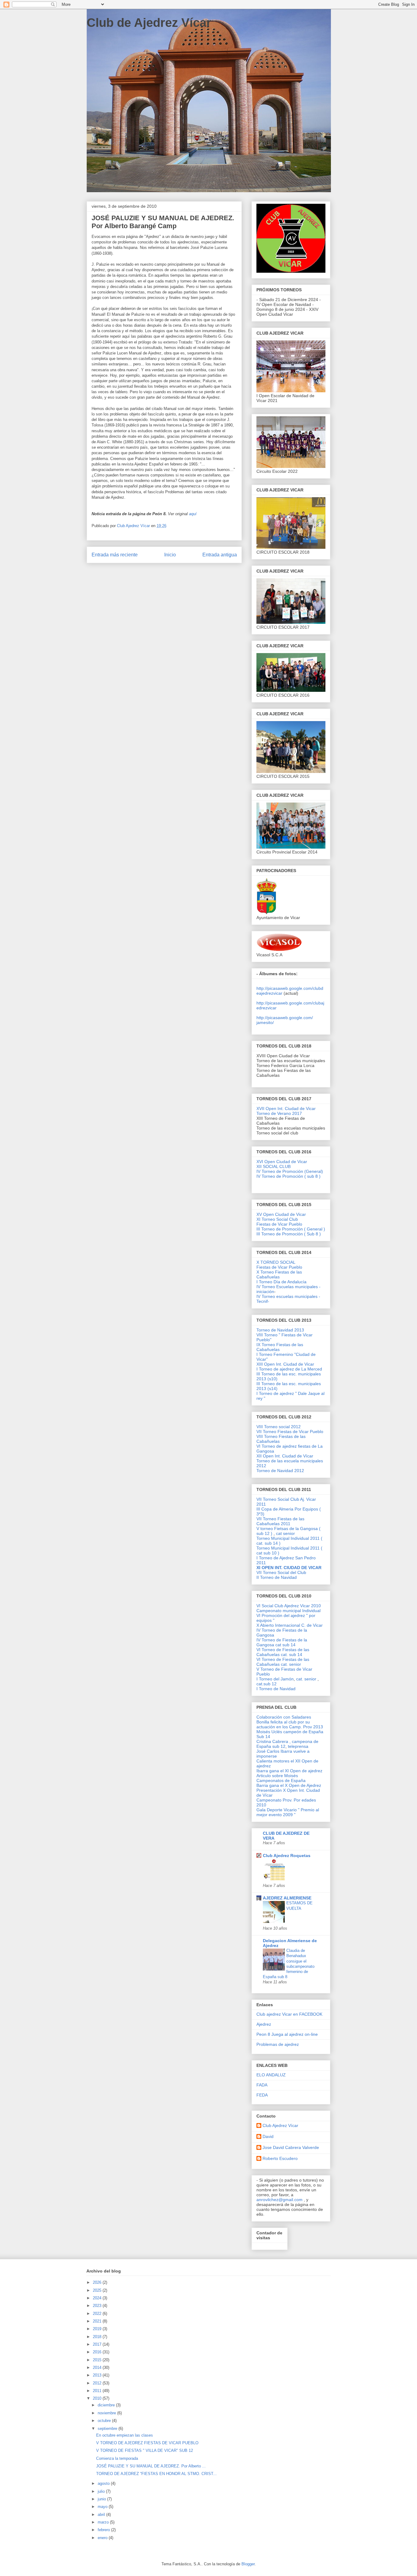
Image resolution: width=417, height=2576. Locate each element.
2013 (98, 2375)
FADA (262, 2085)
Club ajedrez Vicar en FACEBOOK (289, 2014)
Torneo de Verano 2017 (279, 1113)
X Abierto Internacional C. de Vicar (290, 1625)
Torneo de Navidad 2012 (280, 1471)
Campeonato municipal (279, 1611)
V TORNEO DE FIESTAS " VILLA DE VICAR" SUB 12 (145, 2450)
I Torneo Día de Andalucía (281, 1282)
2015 (98, 2360)
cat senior (285, 1533)
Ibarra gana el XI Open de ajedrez (289, 1771)
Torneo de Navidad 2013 (280, 1330)
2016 (98, 2352)
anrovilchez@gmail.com (279, 2200)
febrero (104, 2530)
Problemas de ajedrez (278, 2044)
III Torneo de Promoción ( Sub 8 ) (289, 1234)
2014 (98, 2368)
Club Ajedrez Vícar (280, 2125)
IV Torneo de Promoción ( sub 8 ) (288, 1176)
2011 (98, 2391)
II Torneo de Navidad (277, 1577)
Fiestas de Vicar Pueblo (279, 1224)
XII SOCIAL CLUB (274, 1166)
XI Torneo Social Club (277, 1219)
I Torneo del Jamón (275, 1679)
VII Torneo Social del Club (281, 1572)
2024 (98, 2298)
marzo (104, 2522)
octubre (105, 2421)
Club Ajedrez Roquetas (287, 1856)
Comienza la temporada (117, 2458)
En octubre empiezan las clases (125, 2435)
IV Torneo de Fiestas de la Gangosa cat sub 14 (282, 1642)
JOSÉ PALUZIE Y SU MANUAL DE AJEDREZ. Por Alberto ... (151, 2466)
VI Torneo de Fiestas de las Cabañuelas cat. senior (283, 1662)
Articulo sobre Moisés (277, 1776)
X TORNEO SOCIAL (276, 1262)
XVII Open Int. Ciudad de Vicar (286, 1108)
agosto (104, 2483)
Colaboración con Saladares (284, 1717)
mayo (103, 2507)
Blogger (248, 2564)
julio (102, 2491)
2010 (98, 2398)
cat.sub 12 (267, 1684)
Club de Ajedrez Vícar (149, 23)
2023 (98, 2306)
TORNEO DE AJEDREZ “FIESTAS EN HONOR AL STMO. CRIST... (156, 2474)
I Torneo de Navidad (276, 1689)
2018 (98, 2337)
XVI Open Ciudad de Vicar (282, 1162)
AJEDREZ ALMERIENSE (287, 1898)
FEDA (262, 2095)
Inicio (170, 555)
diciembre (107, 2405)
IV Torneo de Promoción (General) (290, 1171)
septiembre (108, 2429)
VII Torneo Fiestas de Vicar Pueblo (290, 1432)
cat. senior (306, 1679)
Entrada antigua (220, 555)
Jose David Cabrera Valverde (291, 2147)
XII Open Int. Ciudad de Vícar (285, 1456)
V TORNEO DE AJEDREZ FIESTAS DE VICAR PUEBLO (147, 2443)
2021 (98, 2321)
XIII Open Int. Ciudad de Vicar (285, 1364)
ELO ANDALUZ (271, 2075)
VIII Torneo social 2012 (279, 1427)
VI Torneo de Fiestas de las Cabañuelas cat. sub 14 (283, 1652)
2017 (98, 2344)
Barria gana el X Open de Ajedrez (289, 1785)
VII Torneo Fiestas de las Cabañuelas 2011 (280, 1521)
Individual (311, 1611)
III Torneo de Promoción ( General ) (291, 1229)
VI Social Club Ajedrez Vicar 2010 (289, 1606)
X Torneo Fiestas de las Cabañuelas (279, 1274)
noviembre (107, 2413)
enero (103, 2538)
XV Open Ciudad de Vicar (281, 1214)
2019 (98, 2329)
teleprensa (298, 1746)
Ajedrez (264, 2024)
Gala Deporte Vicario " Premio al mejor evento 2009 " (288, 1812)
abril (102, 2515)
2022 (98, 2314)
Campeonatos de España (281, 1780)
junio (102, 2499)
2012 (98, 2383)
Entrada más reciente (115, 555)
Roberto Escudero (280, 2158)
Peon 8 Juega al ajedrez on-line (287, 2034)
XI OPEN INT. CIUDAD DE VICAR (289, 1568)
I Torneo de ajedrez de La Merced (289, 1369)
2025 (98, 2290)
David (268, 2136)
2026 (98, 2282)
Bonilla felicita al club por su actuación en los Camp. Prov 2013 (290, 1724)
